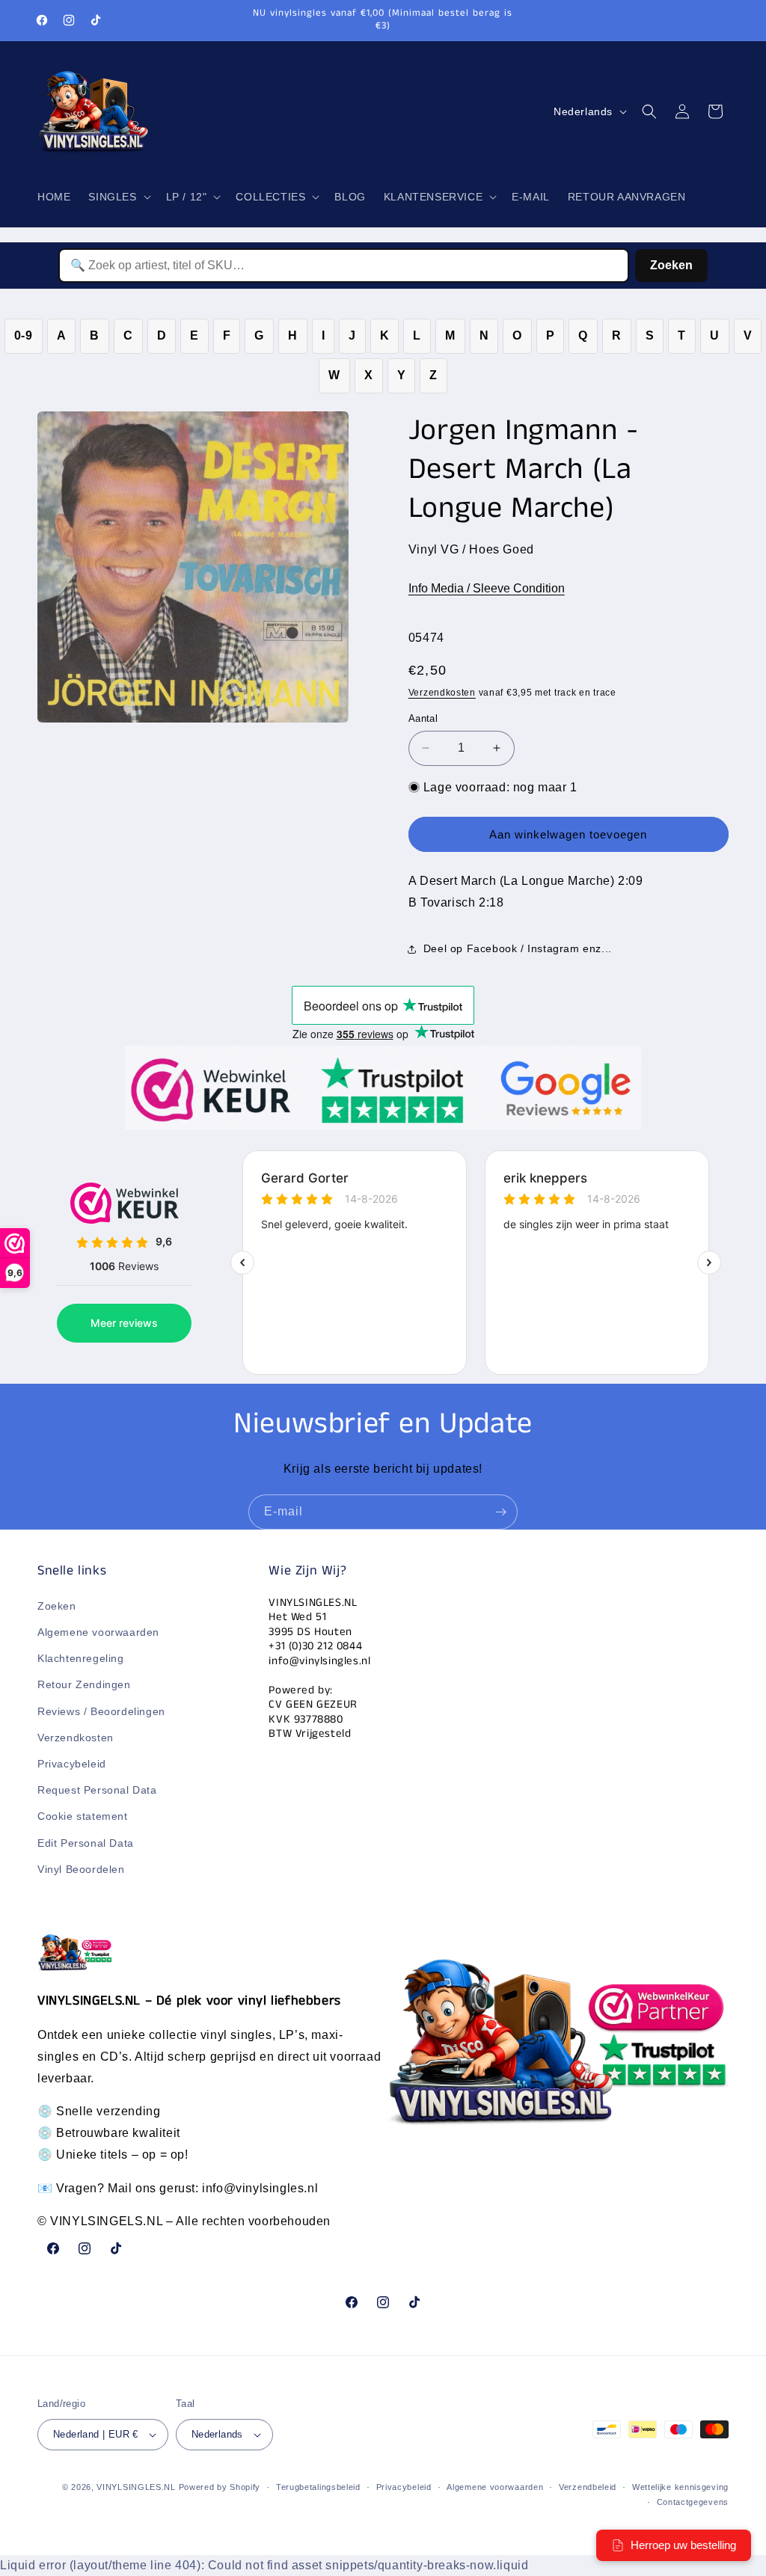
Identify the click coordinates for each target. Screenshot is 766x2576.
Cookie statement (83, 1816)
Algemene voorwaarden (98, 1632)
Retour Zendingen (84, 1684)
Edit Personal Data (86, 1843)
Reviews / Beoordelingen (101, 1711)
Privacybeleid (72, 1764)
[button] (118, 197)
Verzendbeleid (588, 2487)
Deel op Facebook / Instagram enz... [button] (518, 948)
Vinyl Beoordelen (81, 1869)
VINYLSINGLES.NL (136, 2487)
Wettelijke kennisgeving (680, 2487)
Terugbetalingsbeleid (318, 2487)
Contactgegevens (693, 2502)
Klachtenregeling (81, 1658)
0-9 (24, 335)
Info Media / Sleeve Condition (487, 588)
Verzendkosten (442, 693)
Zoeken (671, 265)
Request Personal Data (97, 1790)
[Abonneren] (500, 1512)
